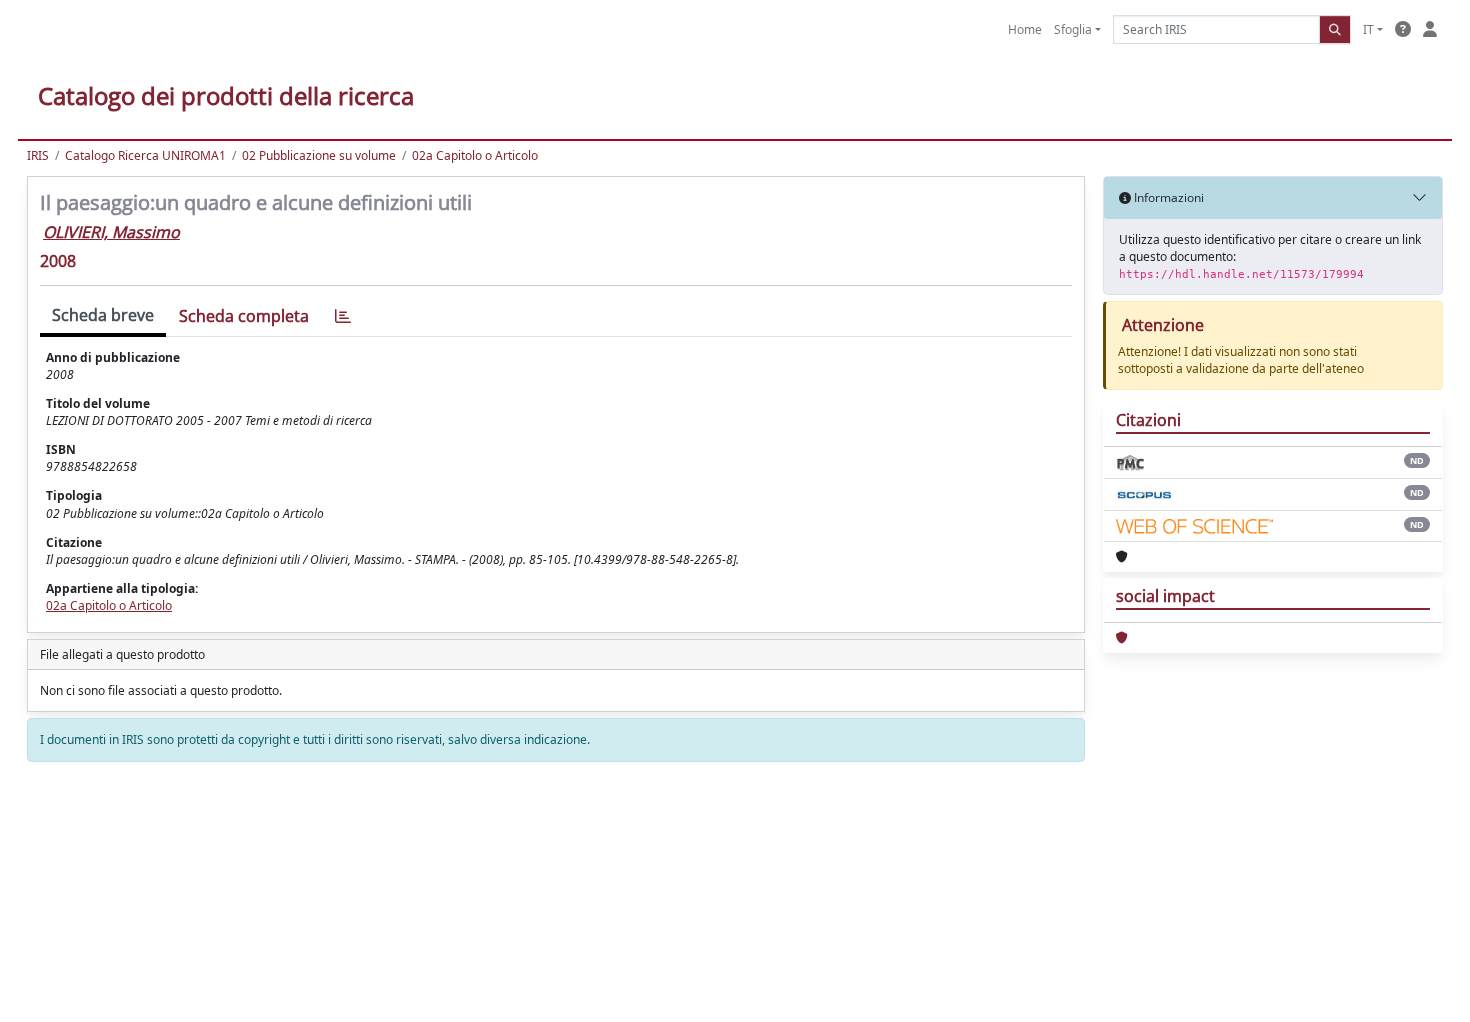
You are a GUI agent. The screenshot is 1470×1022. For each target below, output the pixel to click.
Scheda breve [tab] (103, 315)
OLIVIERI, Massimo (111, 232)
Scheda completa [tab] (244, 316)
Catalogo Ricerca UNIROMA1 (145, 155)
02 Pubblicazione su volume (319, 155)
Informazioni (1167, 197)
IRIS (38, 155)
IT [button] (1368, 29)
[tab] (343, 316)
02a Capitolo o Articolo (475, 155)
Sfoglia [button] (1073, 29)
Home (1025, 29)
